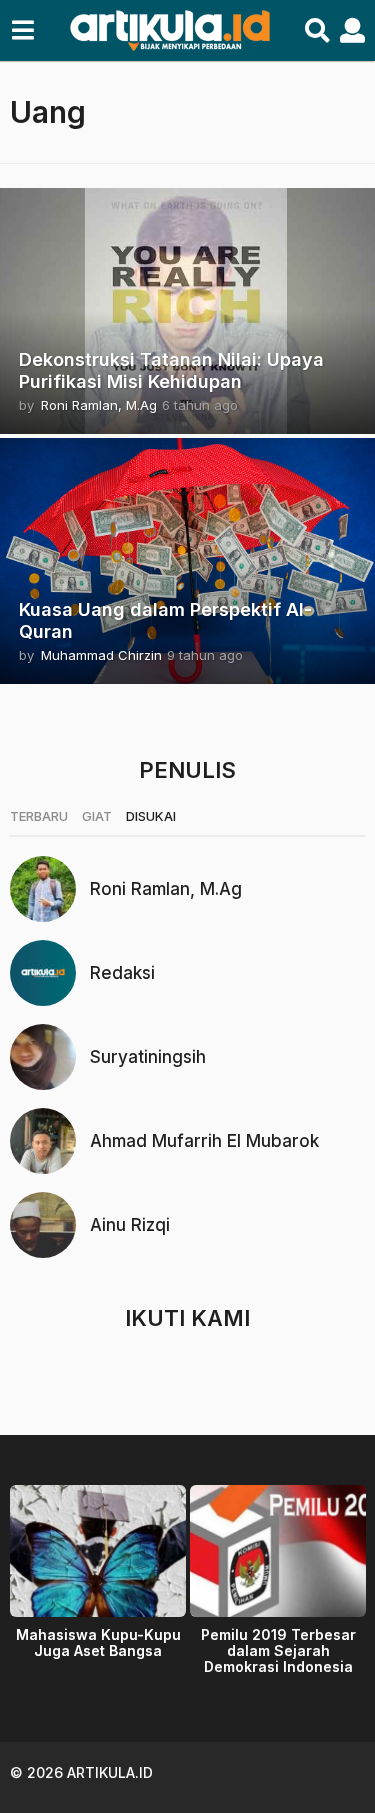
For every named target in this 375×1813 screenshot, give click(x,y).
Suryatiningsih (148, 1057)
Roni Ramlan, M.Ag (166, 889)
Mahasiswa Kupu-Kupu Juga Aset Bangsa (98, 1642)
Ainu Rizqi (130, 1225)
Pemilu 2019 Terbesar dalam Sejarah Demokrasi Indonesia (278, 1650)
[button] (22, 31)
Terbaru (39, 816)
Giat (97, 816)
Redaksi (122, 973)
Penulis (187, 770)
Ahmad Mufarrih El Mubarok (204, 1141)
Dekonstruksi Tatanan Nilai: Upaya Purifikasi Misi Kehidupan (171, 370)
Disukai (151, 816)
